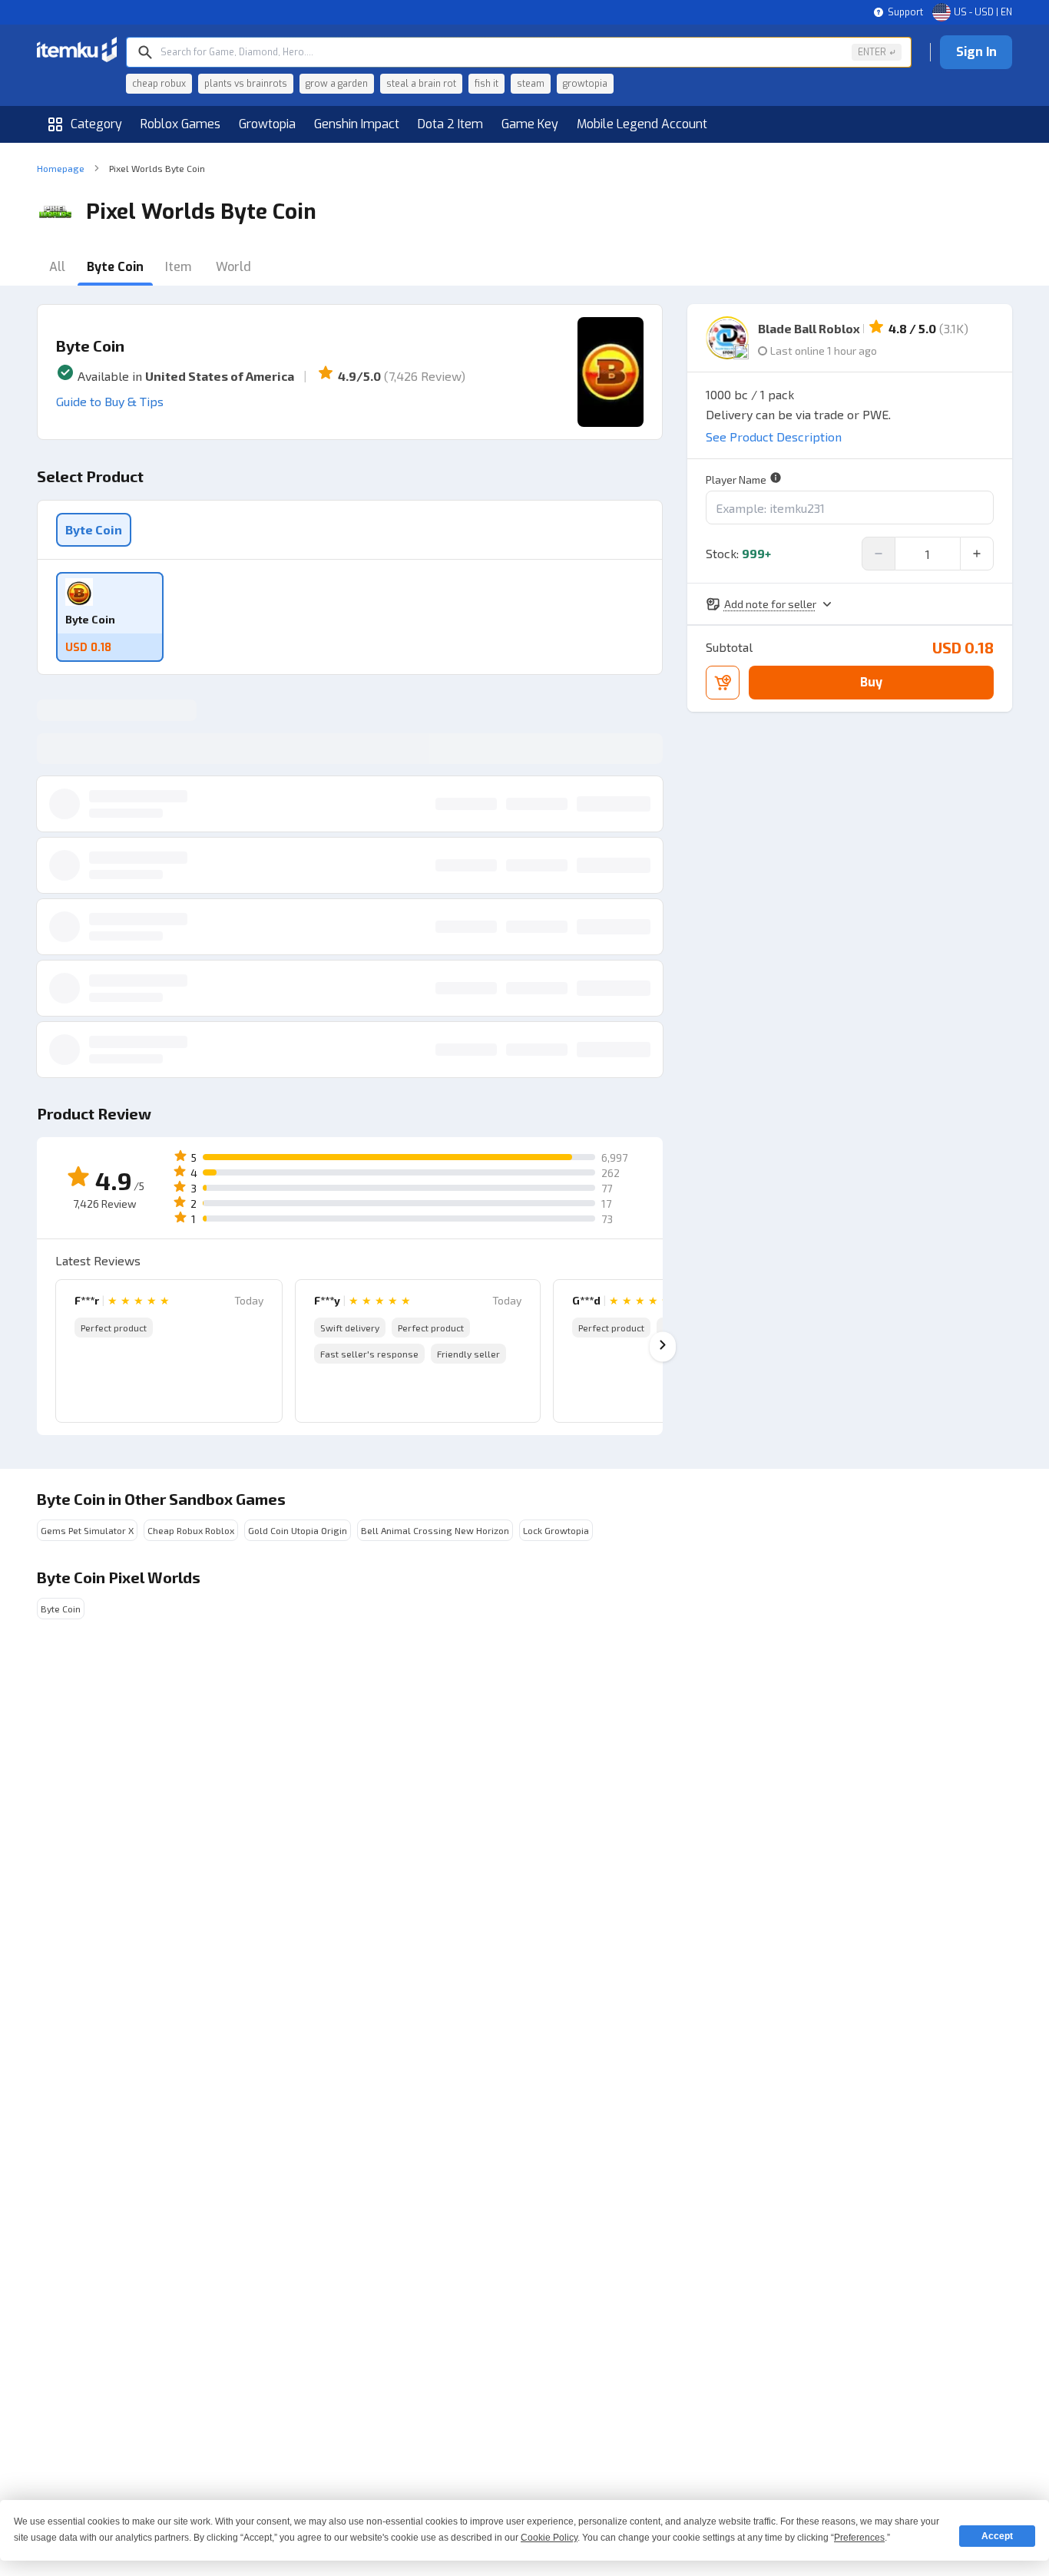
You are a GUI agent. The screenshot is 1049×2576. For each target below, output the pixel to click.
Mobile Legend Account (642, 124)
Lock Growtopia (556, 1530)
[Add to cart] (723, 683)
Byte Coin (94, 529)
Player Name (736, 479)
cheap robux (159, 84)
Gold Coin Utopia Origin (298, 1530)
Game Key (530, 124)
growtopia (585, 84)
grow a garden (337, 84)
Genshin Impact (357, 124)
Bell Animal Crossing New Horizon (435, 1530)
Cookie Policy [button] (549, 2538)
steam (531, 84)
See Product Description (774, 436)
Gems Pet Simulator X (87, 1530)
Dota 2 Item (450, 124)
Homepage (61, 168)
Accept (997, 2536)
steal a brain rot (421, 84)
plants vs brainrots (246, 84)
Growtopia (267, 124)
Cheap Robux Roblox (191, 1530)
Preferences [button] (859, 2538)
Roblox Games (180, 124)
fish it (486, 84)
